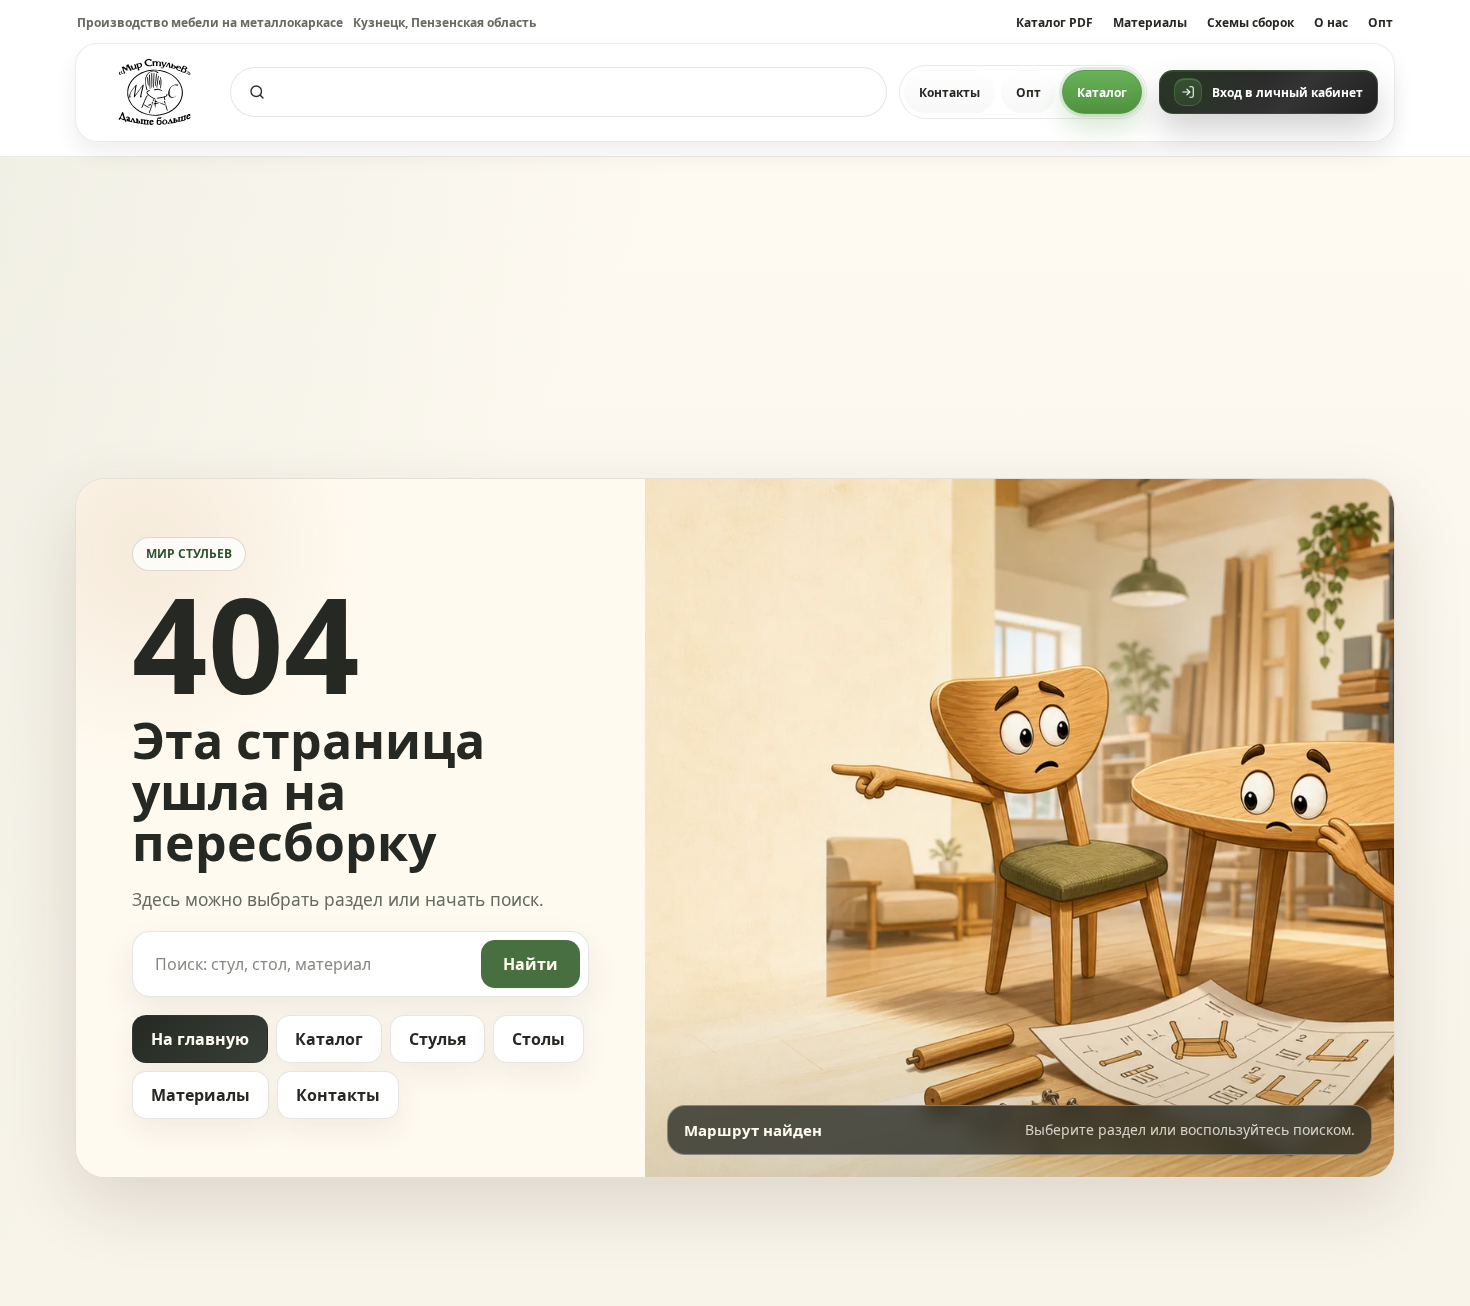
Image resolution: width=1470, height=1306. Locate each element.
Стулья (437, 1039)
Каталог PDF (1054, 22)
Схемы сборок (1250, 22)
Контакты (949, 92)
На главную (200, 1039)
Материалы (1150, 22)
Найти (530, 964)
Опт (1380, 22)
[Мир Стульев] (155, 92)
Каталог (1102, 92)
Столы (538, 1039)
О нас (1331, 22)
